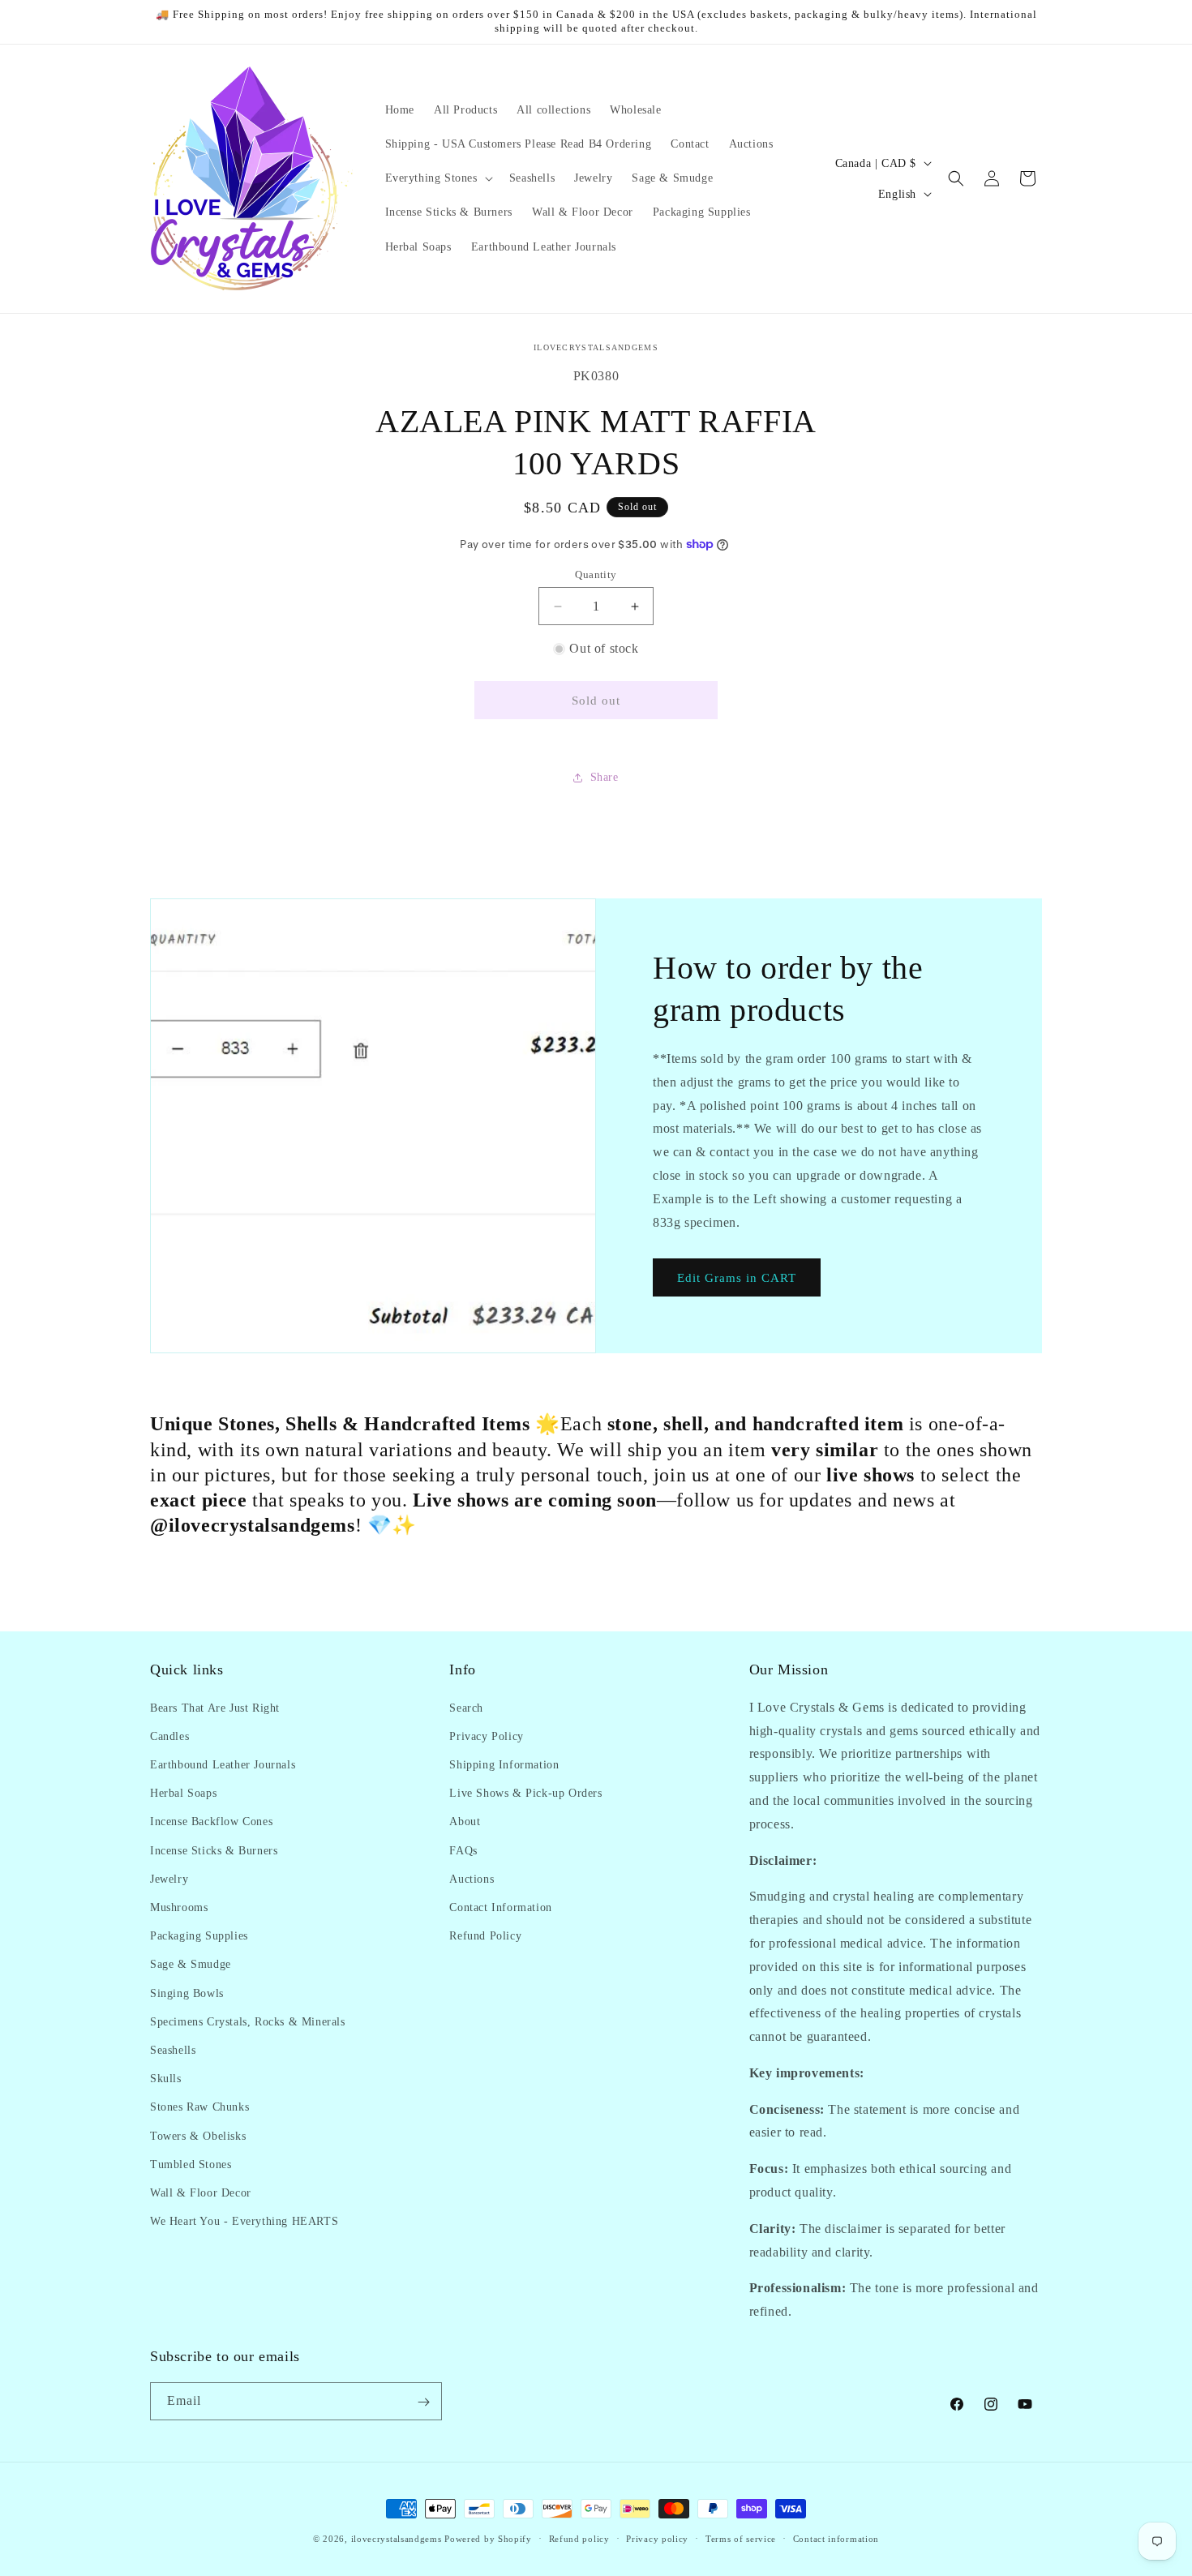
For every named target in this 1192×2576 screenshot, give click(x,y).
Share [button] (605, 777)
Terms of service (741, 2538)
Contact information (836, 2538)
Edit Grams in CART (737, 1278)
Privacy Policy (486, 1736)
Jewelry (169, 1878)
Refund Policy (485, 1935)
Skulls (166, 2078)
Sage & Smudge (191, 1964)
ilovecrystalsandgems (397, 2539)
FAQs (463, 1850)
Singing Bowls (187, 1993)
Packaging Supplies (199, 1935)
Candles (169, 1736)
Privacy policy (657, 2538)
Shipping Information (504, 1764)
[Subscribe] (423, 2402)
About (465, 1822)
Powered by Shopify (488, 2539)
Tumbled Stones (191, 2164)
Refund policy (579, 2538)
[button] (437, 178)
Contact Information (500, 1907)
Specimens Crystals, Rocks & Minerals (248, 2021)
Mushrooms (179, 1907)
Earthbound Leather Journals (223, 1764)
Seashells (173, 2049)
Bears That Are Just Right (215, 1707)
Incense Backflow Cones (211, 1822)
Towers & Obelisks (198, 2135)
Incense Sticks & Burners (214, 1850)
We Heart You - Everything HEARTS (244, 2220)
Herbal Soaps (183, 1792)
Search (466, 1707)
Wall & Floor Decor (201, 2192)
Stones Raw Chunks (199, 2107)
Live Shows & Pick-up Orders (525, 1792)
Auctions (472, 1878)
